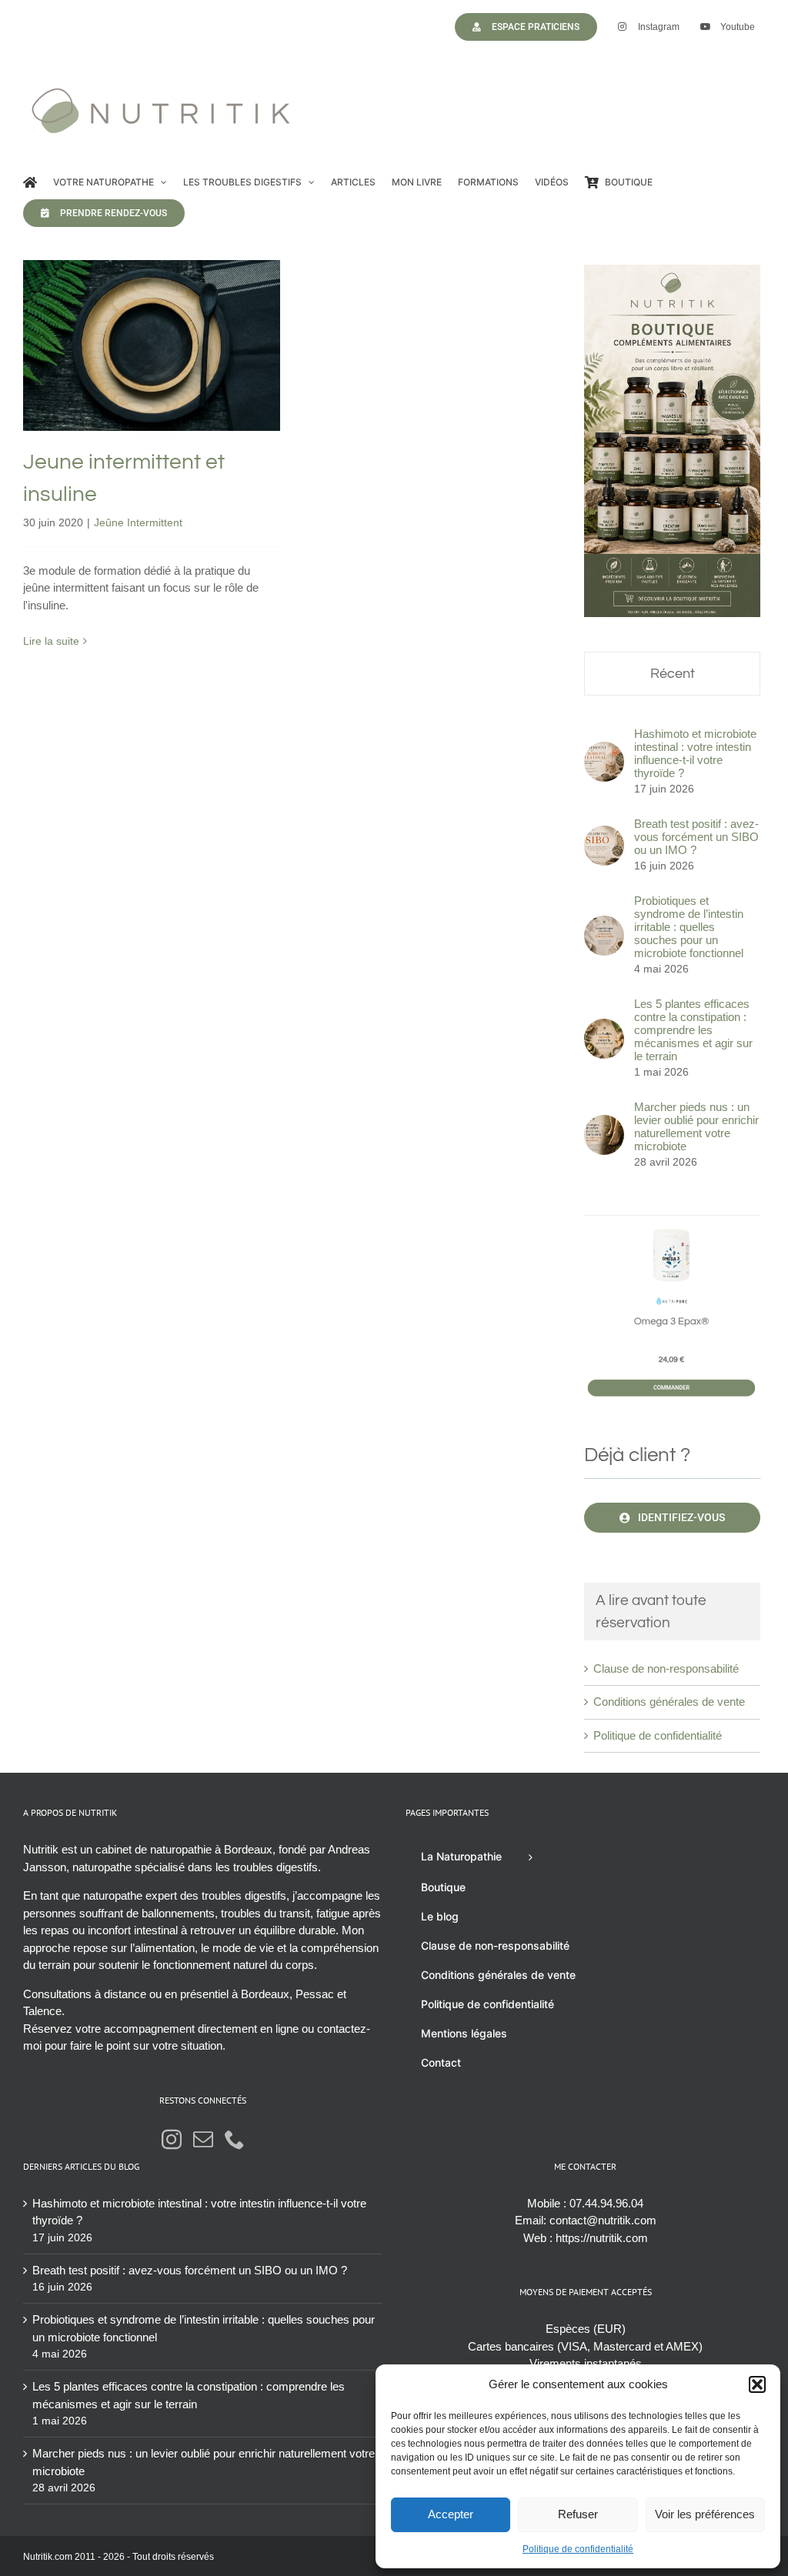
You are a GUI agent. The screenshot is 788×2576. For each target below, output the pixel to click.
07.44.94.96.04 (606, 2203)
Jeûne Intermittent (151, 378)
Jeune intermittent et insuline (151, 322)
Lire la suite (51, 641)
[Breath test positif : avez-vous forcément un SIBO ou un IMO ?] (604, 834)
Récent (673, 674)
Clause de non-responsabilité (666, 1668)
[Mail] (203, 2139)
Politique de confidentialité (578, 2549)
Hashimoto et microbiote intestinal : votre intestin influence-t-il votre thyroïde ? (695, 753)
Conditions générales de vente (669, 1702)
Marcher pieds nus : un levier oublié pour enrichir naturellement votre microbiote (696, 1126)
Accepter (451, 2514)
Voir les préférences (705, 2514)
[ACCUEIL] (30, 182)
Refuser (578, 2514)
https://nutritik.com (602, 2238)
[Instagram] (172, 2139)
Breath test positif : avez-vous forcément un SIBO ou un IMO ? (696, 837)
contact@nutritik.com (603, 2220)
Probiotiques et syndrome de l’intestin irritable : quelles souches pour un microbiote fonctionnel (689, 927)
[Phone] (235, 2139)
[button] (757, 2384)
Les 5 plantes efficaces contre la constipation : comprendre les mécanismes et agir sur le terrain (693, 1030)
